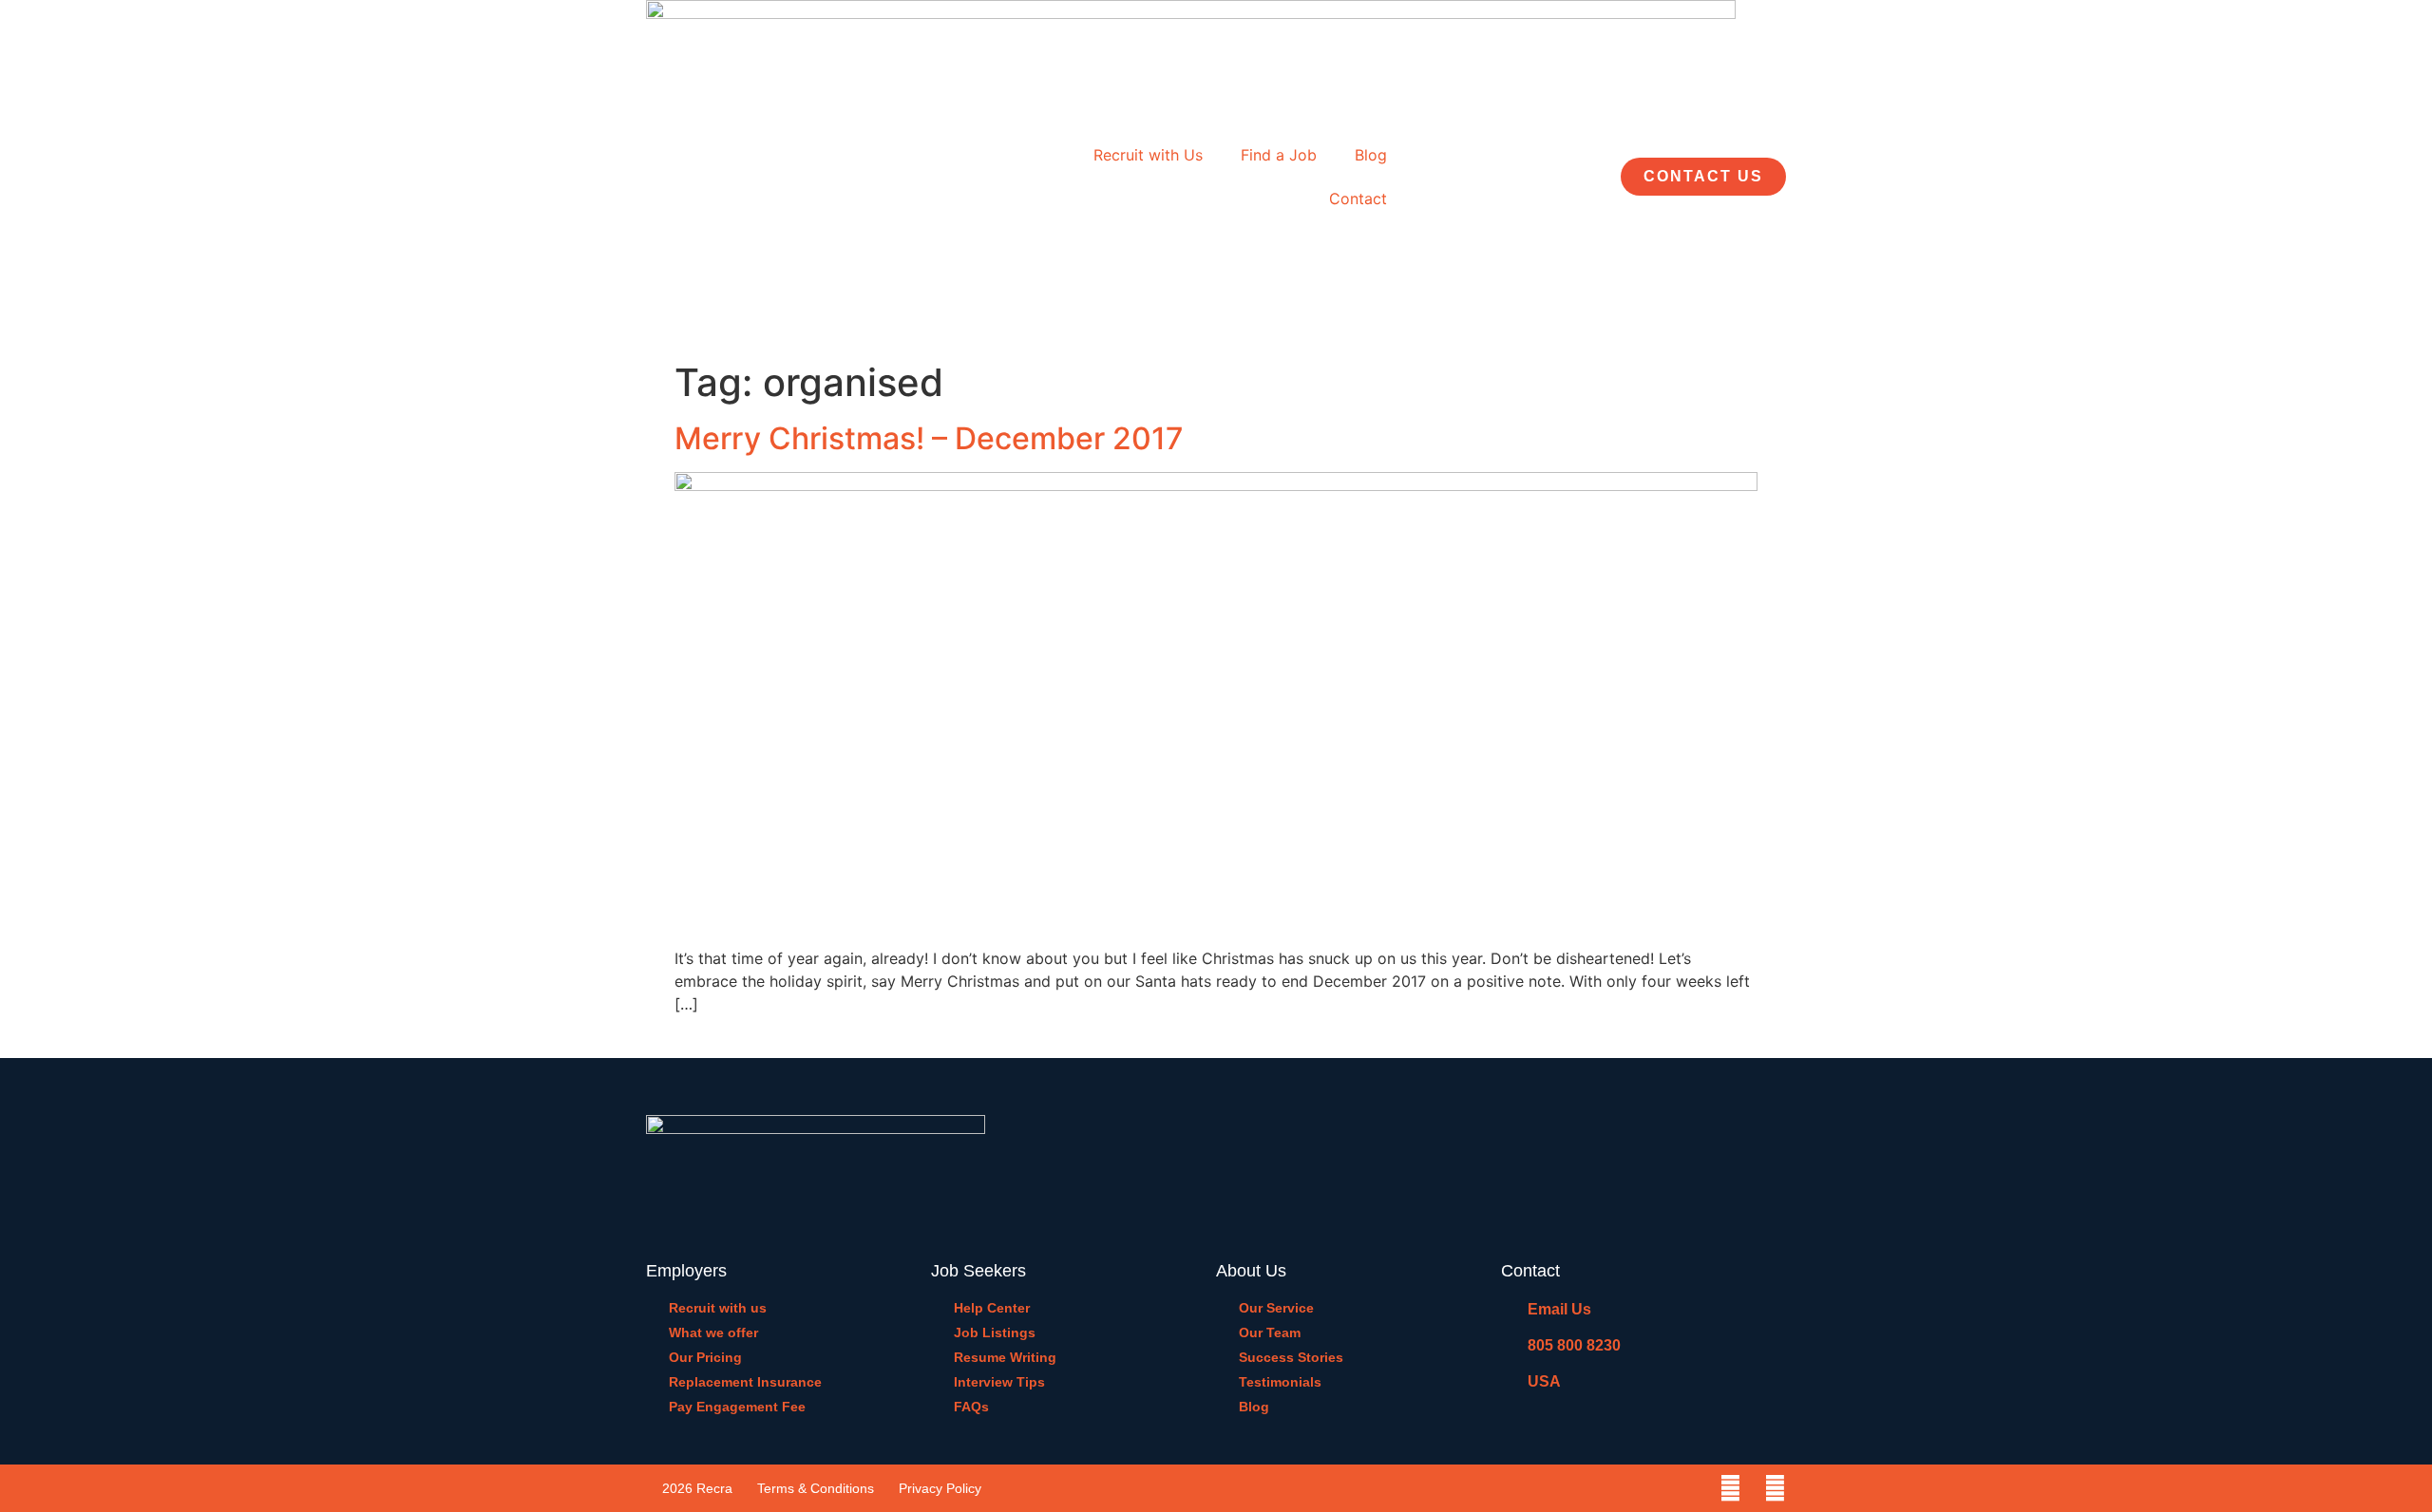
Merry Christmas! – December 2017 (929, 438)
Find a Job (1279, 155)
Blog (1371, 155)
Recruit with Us (1148, 155)
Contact (1358, 198)
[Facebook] (1730, 1489)
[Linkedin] (1775, 1489)
